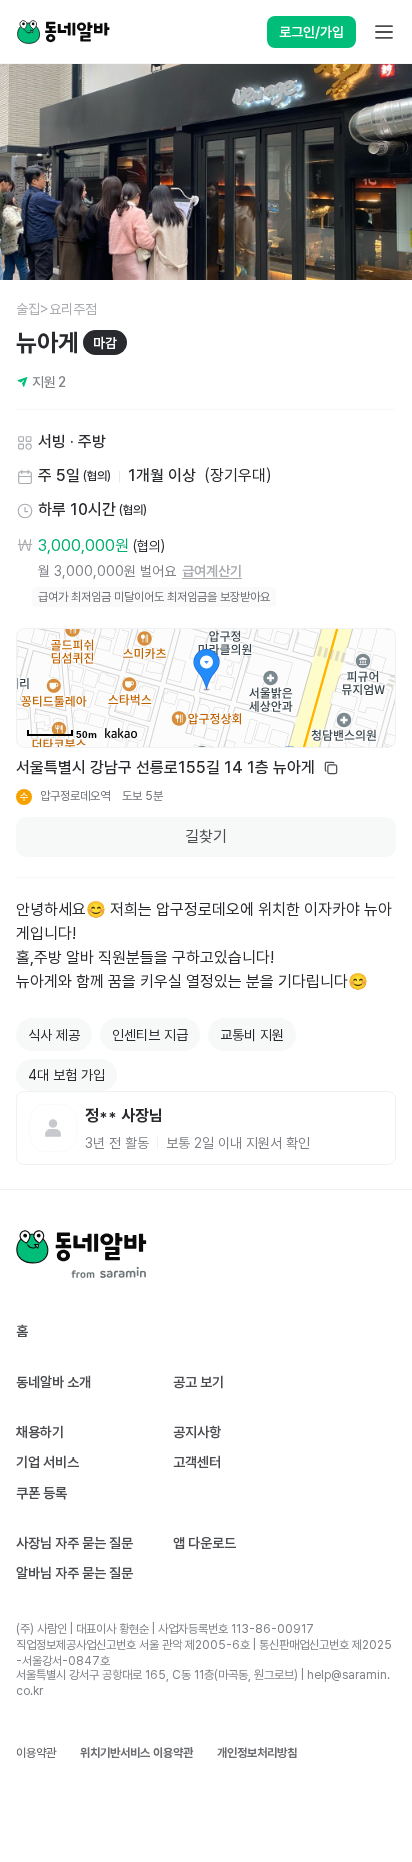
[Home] (63, 32)
